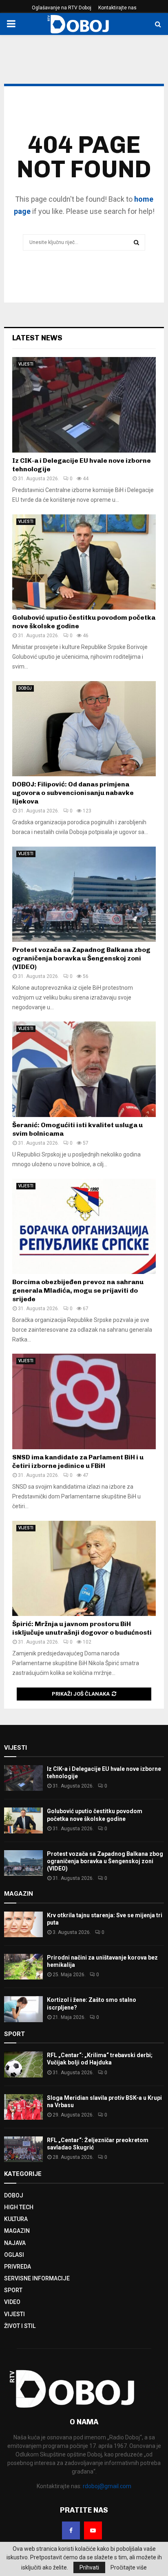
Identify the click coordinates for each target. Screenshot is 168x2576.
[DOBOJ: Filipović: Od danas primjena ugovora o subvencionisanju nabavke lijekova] (84, 729)
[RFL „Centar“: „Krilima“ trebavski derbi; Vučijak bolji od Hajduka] (23, 2064)
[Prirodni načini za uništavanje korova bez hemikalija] (23, 1967)
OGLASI (14, 2255)
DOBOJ (25, 688)
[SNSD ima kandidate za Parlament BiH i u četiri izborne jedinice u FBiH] (84, 1401)
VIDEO (12, 2302)
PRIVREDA (18, 2267)
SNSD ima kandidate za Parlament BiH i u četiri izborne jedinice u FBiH (78, 1461)
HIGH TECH (19, 2207)
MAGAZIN (17, 2231)
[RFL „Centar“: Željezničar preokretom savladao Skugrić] (23, 2149)
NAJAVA (15, 2243)
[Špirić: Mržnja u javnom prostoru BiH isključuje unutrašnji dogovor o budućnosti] (84, 1569)
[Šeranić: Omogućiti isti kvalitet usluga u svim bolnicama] (84, 1069)
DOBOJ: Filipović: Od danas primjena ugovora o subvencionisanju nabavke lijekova (73, 793)
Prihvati (89, 2567)
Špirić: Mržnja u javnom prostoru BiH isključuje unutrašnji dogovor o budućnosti (82, 1628)
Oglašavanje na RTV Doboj (62, 8)
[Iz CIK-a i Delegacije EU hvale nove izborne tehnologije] (84, 405)
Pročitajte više (129, 2567)
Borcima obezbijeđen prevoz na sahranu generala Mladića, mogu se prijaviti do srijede (78, 1290)
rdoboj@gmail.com (107, 2486)
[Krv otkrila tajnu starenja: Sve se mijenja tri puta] (23, 1924)
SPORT (13, 2290)
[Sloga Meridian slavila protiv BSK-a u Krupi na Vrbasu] (23, 2107)
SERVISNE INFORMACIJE (37, 2278)
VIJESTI (26, 364)
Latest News (37, 338)
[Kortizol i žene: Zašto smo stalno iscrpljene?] (23, 2009)
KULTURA (16, 2219)
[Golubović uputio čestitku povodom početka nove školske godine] (84, 562)
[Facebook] (71, 2530)
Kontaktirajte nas (117, 8)
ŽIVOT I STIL (20, 2326)
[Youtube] (93, 2530)
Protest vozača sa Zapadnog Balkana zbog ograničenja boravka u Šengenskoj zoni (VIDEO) (81, 958)
